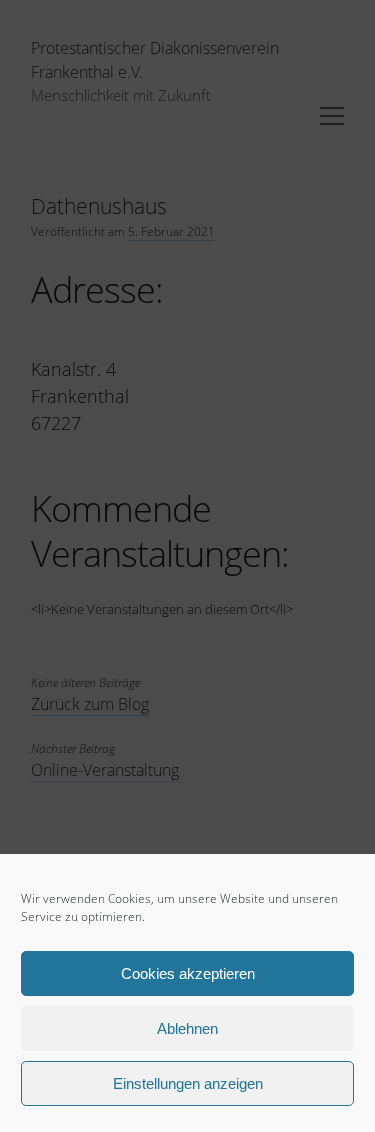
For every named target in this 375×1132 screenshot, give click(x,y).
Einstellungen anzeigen (188, 1083)
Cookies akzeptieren (188, 973)
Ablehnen (187, 1028)
